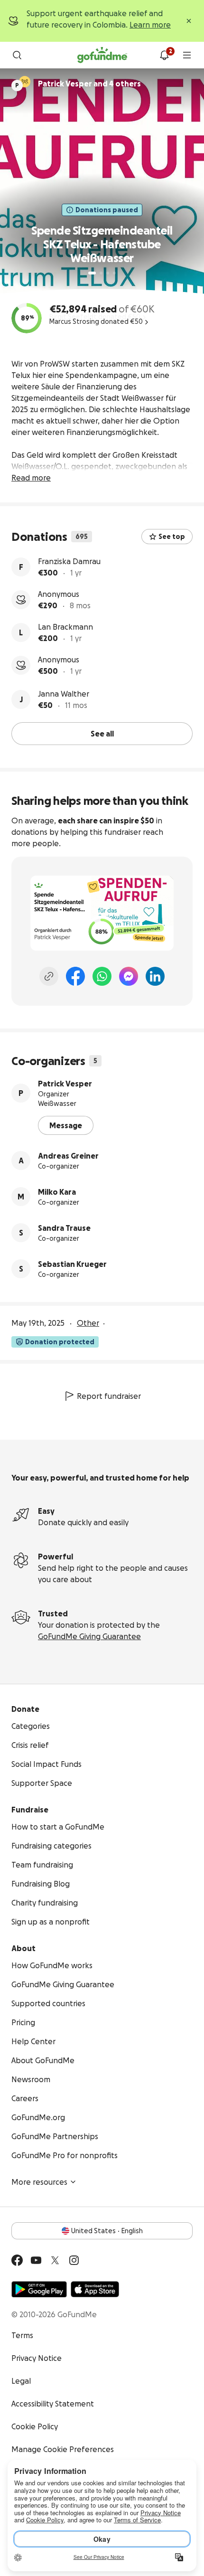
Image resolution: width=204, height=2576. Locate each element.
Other (88, 1323)
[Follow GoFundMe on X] (55, 2260)
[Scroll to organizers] (25, 82)
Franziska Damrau (69, 561)
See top (172, 537)
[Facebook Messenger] (129, 976)
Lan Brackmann (65, 627)
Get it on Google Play (39, 2289)
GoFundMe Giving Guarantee (89, 1636)
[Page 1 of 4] (92, 273)
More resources (39, 2182)
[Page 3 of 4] (108, 273)
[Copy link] (49, 976)
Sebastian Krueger (72, 1264)
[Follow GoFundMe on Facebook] (17, 2260)
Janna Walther (64, 694)
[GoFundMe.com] (102, 55)
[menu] (187, 55)
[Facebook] (75, 976)
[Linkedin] (155, 976)
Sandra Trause (64, 1228)
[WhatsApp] (102, 976)
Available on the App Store (95, 2289)
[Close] (189, 21)
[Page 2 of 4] (101, 273)
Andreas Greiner (68, 1156)
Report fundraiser (109, 1396)
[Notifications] (164, 55)
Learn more (150, 25)
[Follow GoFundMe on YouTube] (36, 2260)
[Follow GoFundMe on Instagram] (74, 2260)
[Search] (17, 55)
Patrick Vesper (65, 1084)
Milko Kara (57, 1192)
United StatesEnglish (107, 2231)
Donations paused (107, 210)
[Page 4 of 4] (114, 273)
